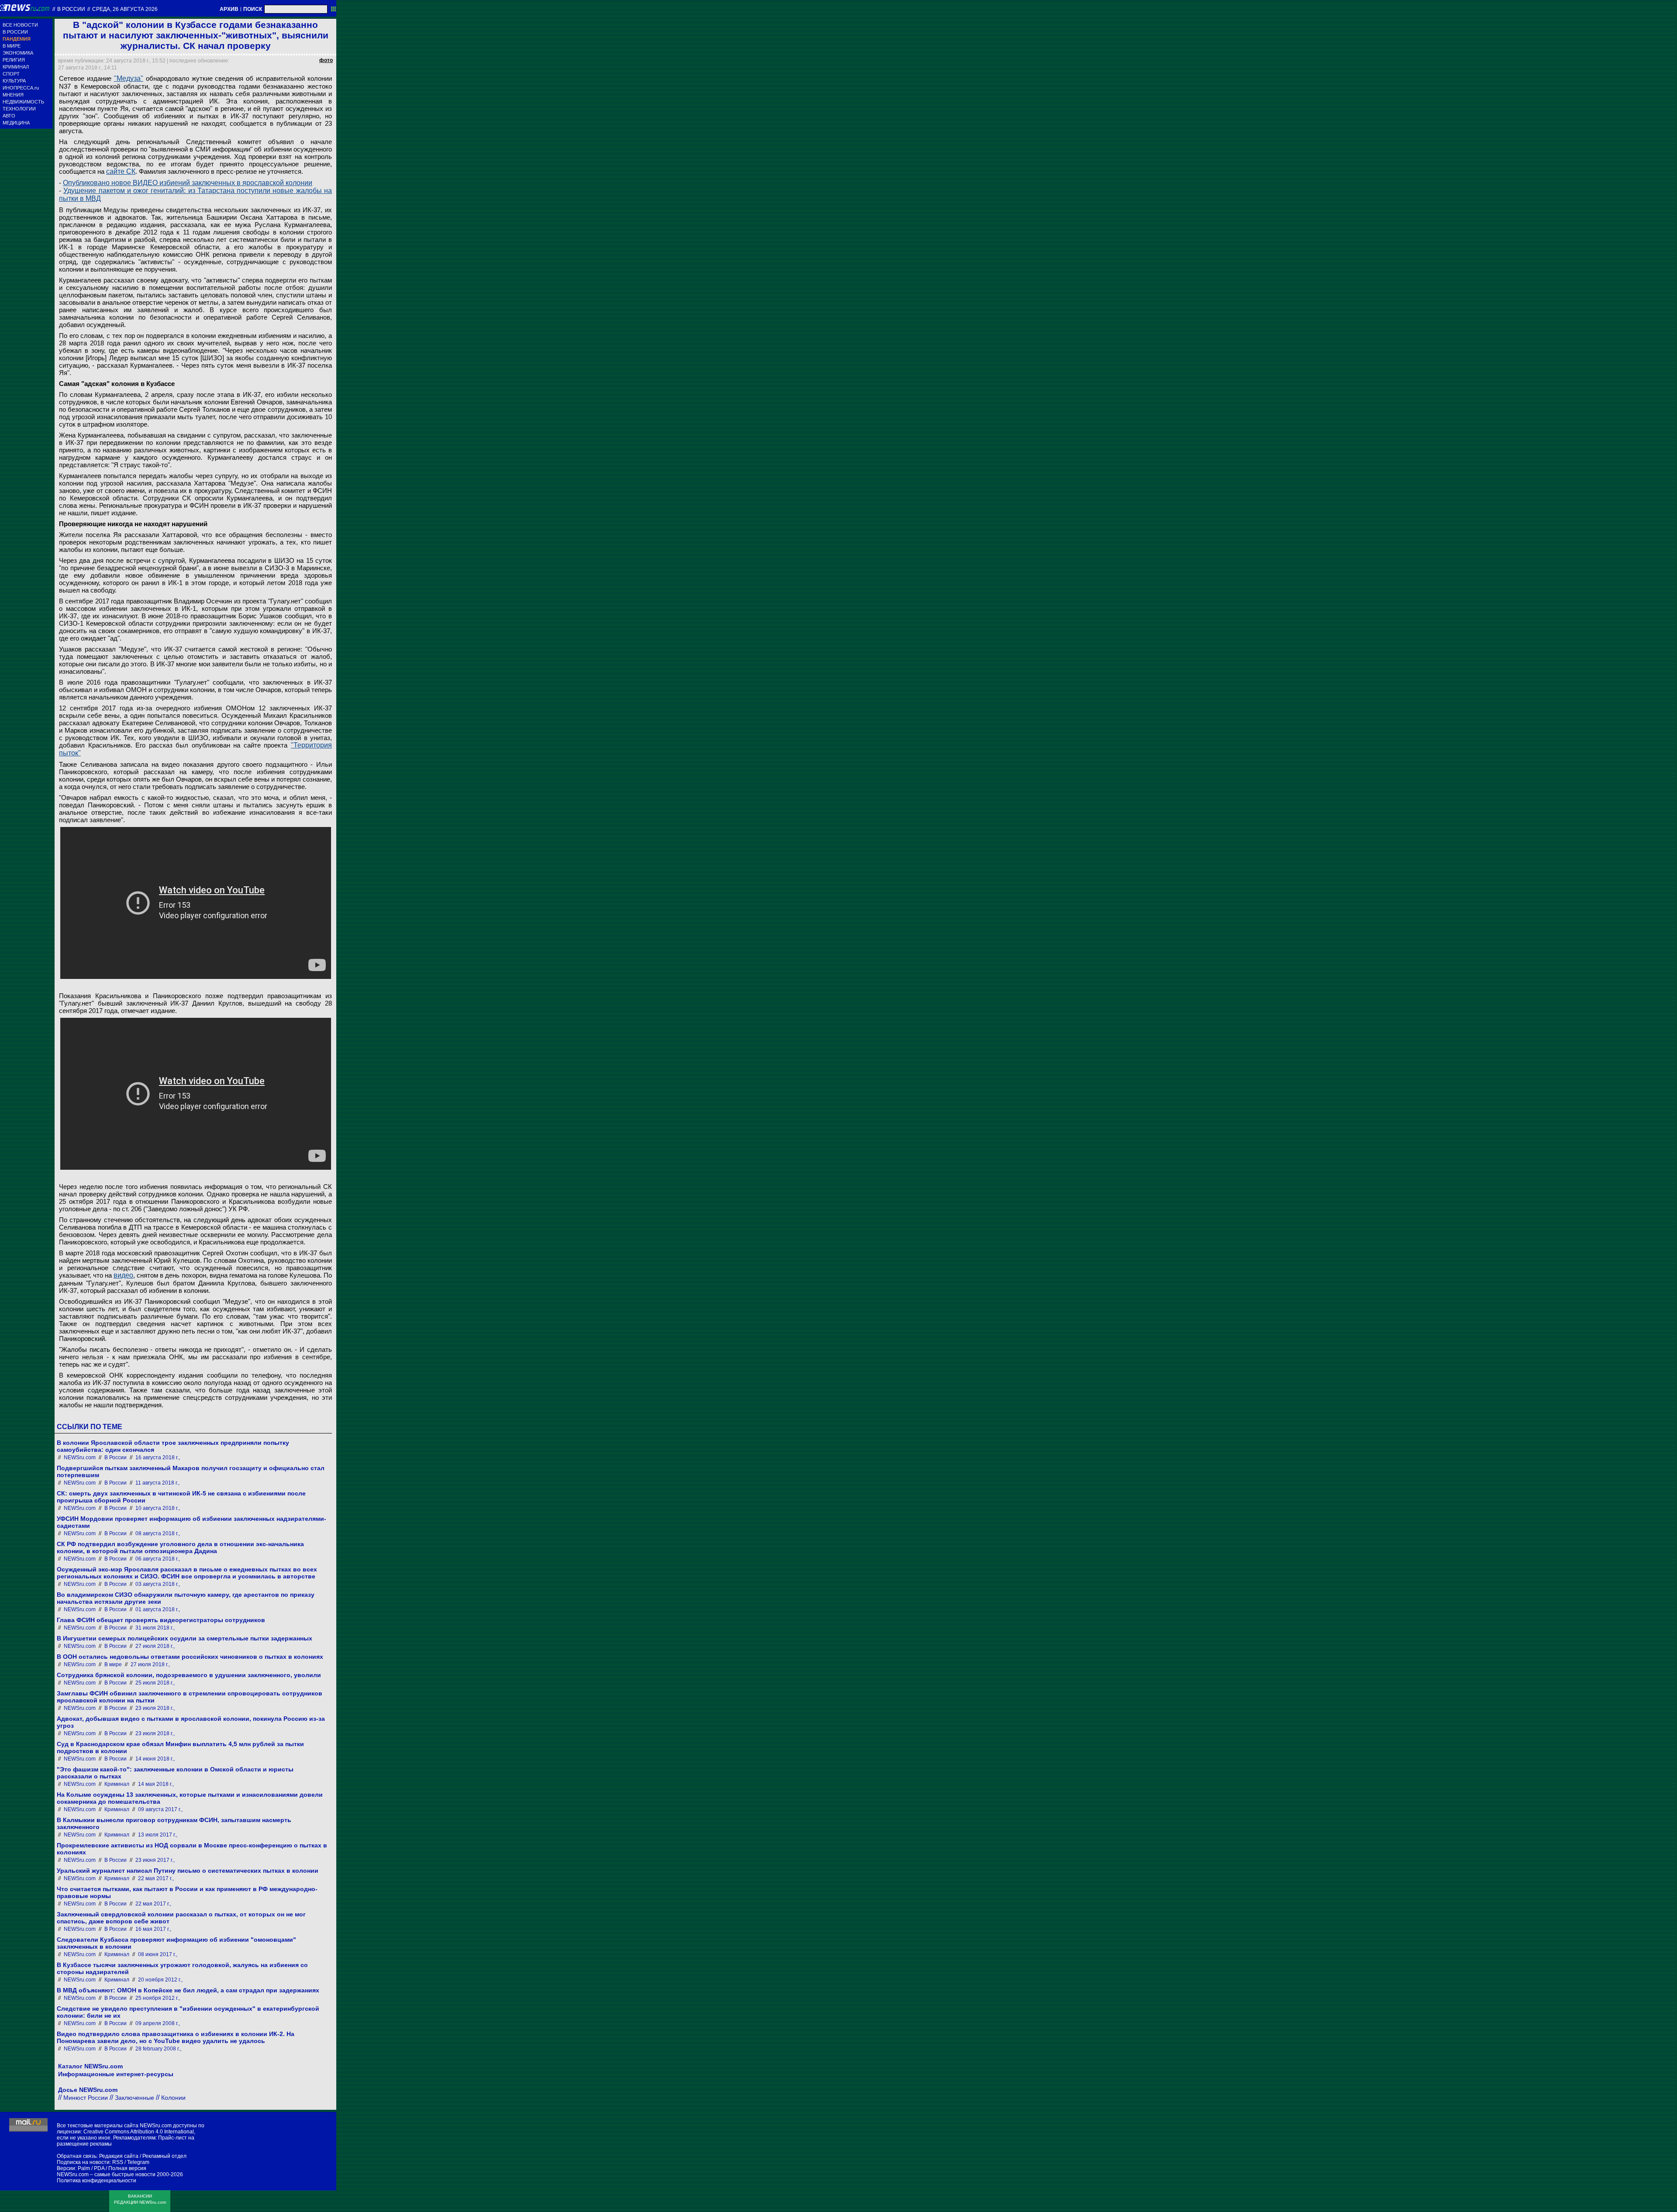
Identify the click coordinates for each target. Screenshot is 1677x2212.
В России (71, 9)
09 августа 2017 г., (160, 1809)
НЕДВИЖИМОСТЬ (23, 102)
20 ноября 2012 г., (160, 1980)
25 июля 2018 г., (155, 1683)
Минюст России (86, 2098)
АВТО (9, 116)
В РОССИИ (15, 32)
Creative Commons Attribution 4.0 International (139, 2132)
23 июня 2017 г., (155, 1860)
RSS (118, 2162)
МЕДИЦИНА (16, 123)
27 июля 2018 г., (155, 1646)
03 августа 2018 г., (158, 1584)
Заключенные (135, 2098)
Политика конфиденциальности (97, 2181)
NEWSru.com (80, 1457)
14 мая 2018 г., (156, 1784)
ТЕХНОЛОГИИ (19, 109)
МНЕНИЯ (13, 95)
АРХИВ (229, 9)
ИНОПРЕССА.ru (21, 88)
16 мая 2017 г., (153, 1929)
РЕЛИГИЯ (14, 60)
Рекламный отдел (164, 2156)
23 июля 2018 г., (155, 1708)
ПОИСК (253, 9)
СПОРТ (11, 74)
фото (326, 60)
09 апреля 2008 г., (158, 2023)
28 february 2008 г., (158, 2049)
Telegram (138, 2162)
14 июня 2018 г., (155, 1759)
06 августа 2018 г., (158, 1559)
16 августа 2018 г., (158, 1457)
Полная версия (127, 2168)
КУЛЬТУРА (14, 81)
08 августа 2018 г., (158, 1533)
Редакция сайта (119, 2156)
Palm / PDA (91, 2168)
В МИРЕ (12, 46)
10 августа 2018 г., (158, 1508)
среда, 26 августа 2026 (125, 9)
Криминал (117, 1784)
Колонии (173, 2098)
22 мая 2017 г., (156, 1878)
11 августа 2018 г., (157, 1483)
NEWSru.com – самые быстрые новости (106, 2174)
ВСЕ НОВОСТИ (20, 25)
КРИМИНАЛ (16, 67)
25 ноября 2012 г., (158, 1998)
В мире (113, 1664)
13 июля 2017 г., (158, 1835)
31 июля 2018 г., (155, 1628)
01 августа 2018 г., (158, 1609)
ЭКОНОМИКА (18, 53)
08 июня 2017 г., (158, 1954)
